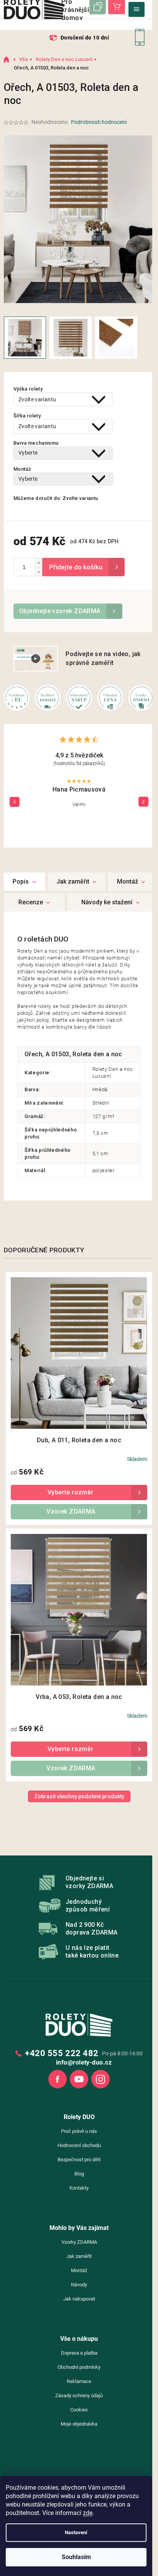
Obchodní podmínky (79, 2367)
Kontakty (79, 2188)
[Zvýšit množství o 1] (39, 563)
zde (88, 2513)
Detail (79, 1492)
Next (143, 801)
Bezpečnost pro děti (79, 2160)
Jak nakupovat (79, 2299)
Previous (15, 801)
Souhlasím (76, 2557)
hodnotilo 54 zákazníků (79, 763)
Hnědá (100, 1089)
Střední (101, 1103)
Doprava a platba (79, 2353)
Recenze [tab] (31, 902)
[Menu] (137, 9)
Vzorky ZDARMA (79, 2242)
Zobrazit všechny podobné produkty (79, 1796)
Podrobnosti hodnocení (99, 122)
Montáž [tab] (128, 881)
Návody (79, 2285)
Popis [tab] (21, 881)
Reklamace (79, 2381)
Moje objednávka (79, 2424)
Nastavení (76, 2532)
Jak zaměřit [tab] (73, 881)
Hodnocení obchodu (79, 2145)
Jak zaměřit (79, 2256)
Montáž (79, 2270)
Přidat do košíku (83, 567)
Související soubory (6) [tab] (111, 902)
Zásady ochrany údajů (79, 2395)
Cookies (79, 2410)
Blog (79, 2174)
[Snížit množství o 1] (39, 571)
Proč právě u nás (79, 2131)
